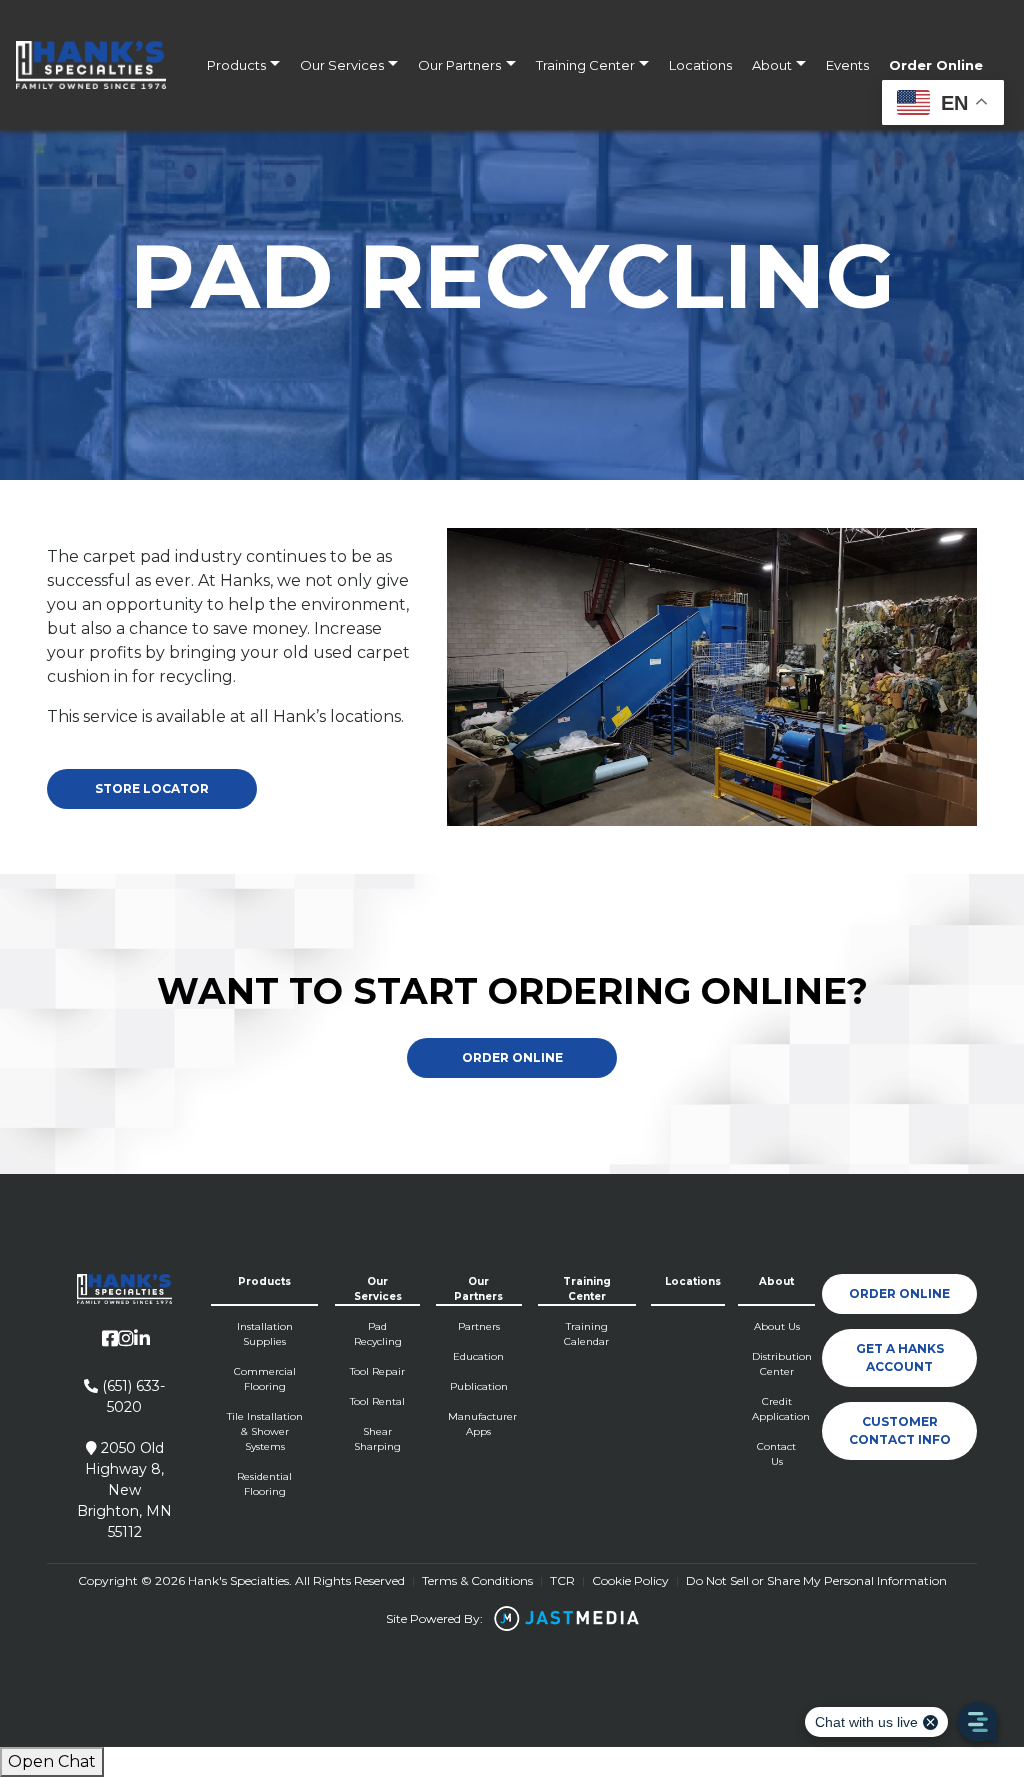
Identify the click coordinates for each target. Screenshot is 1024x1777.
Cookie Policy (630, 1580)
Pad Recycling (378, 1334)
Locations (700, 65)
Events (847, 65)
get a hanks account (900, 1357)
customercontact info (900, 1430)
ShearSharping (377, 1439)
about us (777, 1326)
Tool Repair (377, 1371)
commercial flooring (265, 1379)
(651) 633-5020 (131, 1396)
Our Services (342, 65)
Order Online (936, 65)
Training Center (585, 65)
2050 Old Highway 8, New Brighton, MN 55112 (124, 1490)
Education (478, 1356)
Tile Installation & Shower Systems (265, 1431)
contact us (776, 1454)
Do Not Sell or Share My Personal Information (816, 1580)
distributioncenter (777, 1364)
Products (236, 65)
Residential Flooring (264, 1484)
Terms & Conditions (477, 1580)
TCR (562, 1580)
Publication (479, 1386)
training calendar (586, 1334)
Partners (479, 1326)
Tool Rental (377, 1401)
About (772, 65)
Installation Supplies (265, 1334)
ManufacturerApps (478, 1424)
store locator (152, 788)
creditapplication (777, 1409)
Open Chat (52, 1761)
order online (899, 1293)
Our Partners (459, 65)
